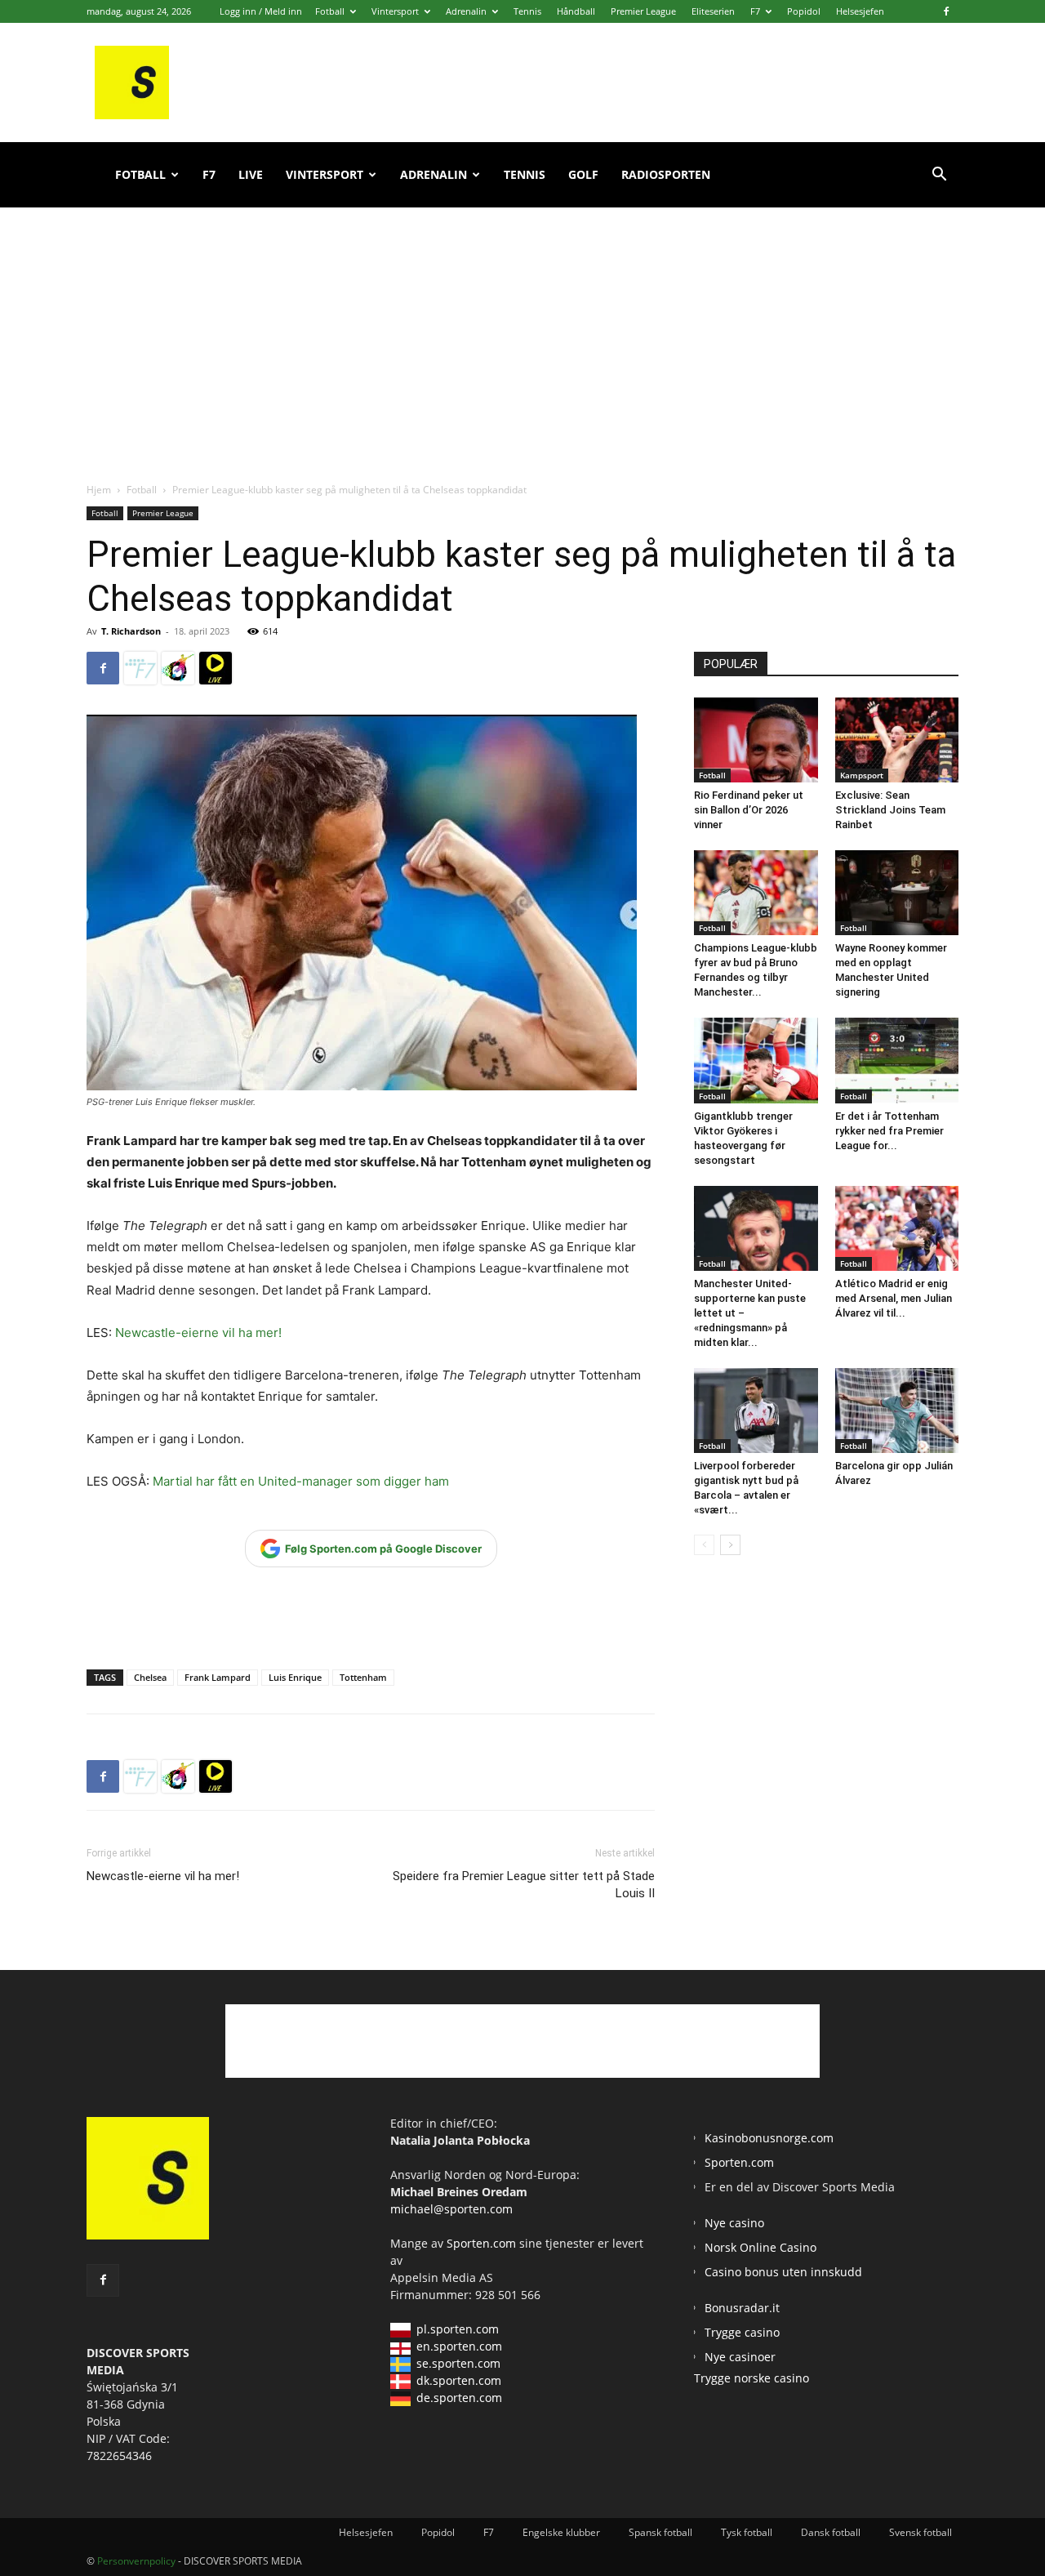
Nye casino (734, 2223)
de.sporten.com (459, 2398)
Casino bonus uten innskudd (783, 2272)
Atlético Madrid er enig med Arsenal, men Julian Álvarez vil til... (894, 1298)
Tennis (527, 11)
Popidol (804, 11)
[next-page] (730, 1545)
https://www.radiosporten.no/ (178, 668)
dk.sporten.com (459, 2380)
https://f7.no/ (140, 668)
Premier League (643, 11)
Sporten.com (483, 2243)
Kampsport (862, 775)
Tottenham (363, 1677)
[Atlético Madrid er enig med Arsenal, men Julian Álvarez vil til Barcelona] (897, 1228)
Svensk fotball (920, 2532)
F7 (755, 11)
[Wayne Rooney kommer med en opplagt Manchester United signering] (897, 893)
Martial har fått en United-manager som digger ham (301, 1481)
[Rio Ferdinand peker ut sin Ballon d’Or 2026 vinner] (756, 740)
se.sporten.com (458, 2363)
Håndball (576, 11)
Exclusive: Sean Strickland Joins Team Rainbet (890, 810)
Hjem (99, 490)
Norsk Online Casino (760, 2247)
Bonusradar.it (742, 2308)
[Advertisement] (522, 327)
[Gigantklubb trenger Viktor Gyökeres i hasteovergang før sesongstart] (756, 1060)
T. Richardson (131, 631)
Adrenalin (466, 11)
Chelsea (150, 1677)
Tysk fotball (747, 2532)
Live (251, 174)
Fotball (330, 11)
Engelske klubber (561, 2532)
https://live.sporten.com (216, 668)
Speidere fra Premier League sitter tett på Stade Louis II (524, 1885)
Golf (583, 174)
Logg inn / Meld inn (261, 11)
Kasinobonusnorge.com (769, 2138)
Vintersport (395, 11)
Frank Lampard (218, 1677)
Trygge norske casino (752, 2378)
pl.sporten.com (458, 2329)
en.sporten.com (459, 2346)
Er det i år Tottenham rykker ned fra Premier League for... (889, 1131)
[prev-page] (704, 1545)
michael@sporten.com (451, 2209)
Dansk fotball (831, 2532)
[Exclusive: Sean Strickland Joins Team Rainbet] (897, 740)
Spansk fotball (660, 2532)
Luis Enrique (295, 1677)
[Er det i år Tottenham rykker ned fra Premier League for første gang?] (897, 1060)
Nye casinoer (740, 2357)
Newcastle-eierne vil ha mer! (198, 1333)
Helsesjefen (860, 11)
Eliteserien (713, 11)
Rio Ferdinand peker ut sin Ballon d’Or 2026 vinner (749, 810)
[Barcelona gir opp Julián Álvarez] (897, 1411)
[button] (939, 176)
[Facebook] (946, 11)
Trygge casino (742, 2332)
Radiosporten (666, 174)
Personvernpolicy (136, 2561)
